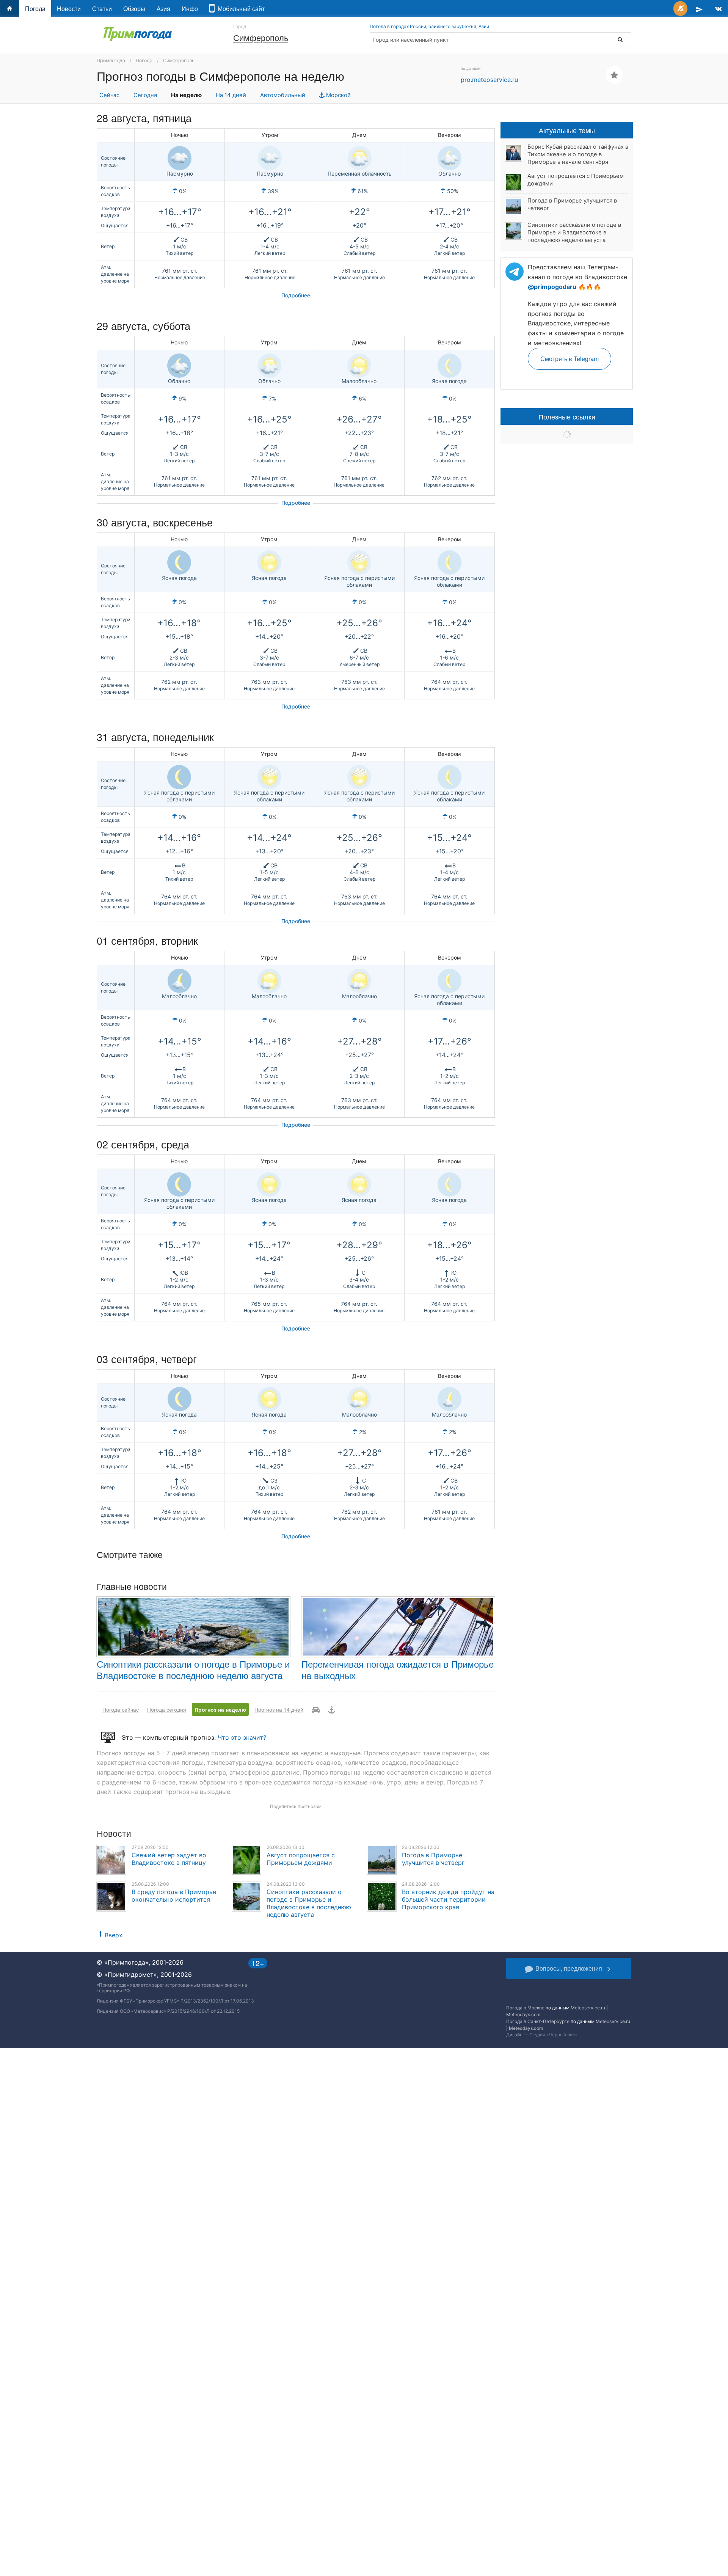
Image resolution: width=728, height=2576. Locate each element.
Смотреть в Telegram (570, 359)
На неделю (186, 95)
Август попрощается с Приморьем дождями (301, 1859)
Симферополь (261, 37)
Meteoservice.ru (588, 2008)
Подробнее (296, 295)
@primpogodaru (552, 287)
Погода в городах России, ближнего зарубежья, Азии (429, 26)
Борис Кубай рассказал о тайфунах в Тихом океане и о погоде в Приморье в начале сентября (578, 154)
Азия (163, 9)
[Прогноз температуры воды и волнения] (332, 1709)
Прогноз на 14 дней (279, 1709)
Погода (35, 9)
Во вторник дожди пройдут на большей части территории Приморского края (448, 1899)
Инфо (190, 9)
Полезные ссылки (567, 416)
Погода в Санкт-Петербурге (538, 2021)
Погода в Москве (525, 2008)
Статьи (102, 9)
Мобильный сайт (240, 9)
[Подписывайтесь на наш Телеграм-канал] (699, 9)
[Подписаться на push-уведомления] (680, 9)
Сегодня (145, 95)
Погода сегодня (167, 1709)
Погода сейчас (121, 1709)
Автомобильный (283, 95)
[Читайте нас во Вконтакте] (718, 9)
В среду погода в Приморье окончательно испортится (174, 1896)
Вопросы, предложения (569, 1968)
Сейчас (109, 95)
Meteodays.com (523, 2014)
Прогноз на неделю (220, 1709)
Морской (338, 95)
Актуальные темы (567, 130)
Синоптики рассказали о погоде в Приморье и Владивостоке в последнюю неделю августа (193, 1669)
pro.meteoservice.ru (489, 80)
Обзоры (134, 9)
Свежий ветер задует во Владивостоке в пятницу (169, 1859)
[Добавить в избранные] (614, 75)
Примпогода (111, 60)
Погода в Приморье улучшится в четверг (433, 1859)
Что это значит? (242, 1737)
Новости (69, 9)
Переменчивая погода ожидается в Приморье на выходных (398, 1669)
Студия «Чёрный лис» (553, 2035)
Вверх (114, 1935)
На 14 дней (231, 95)
